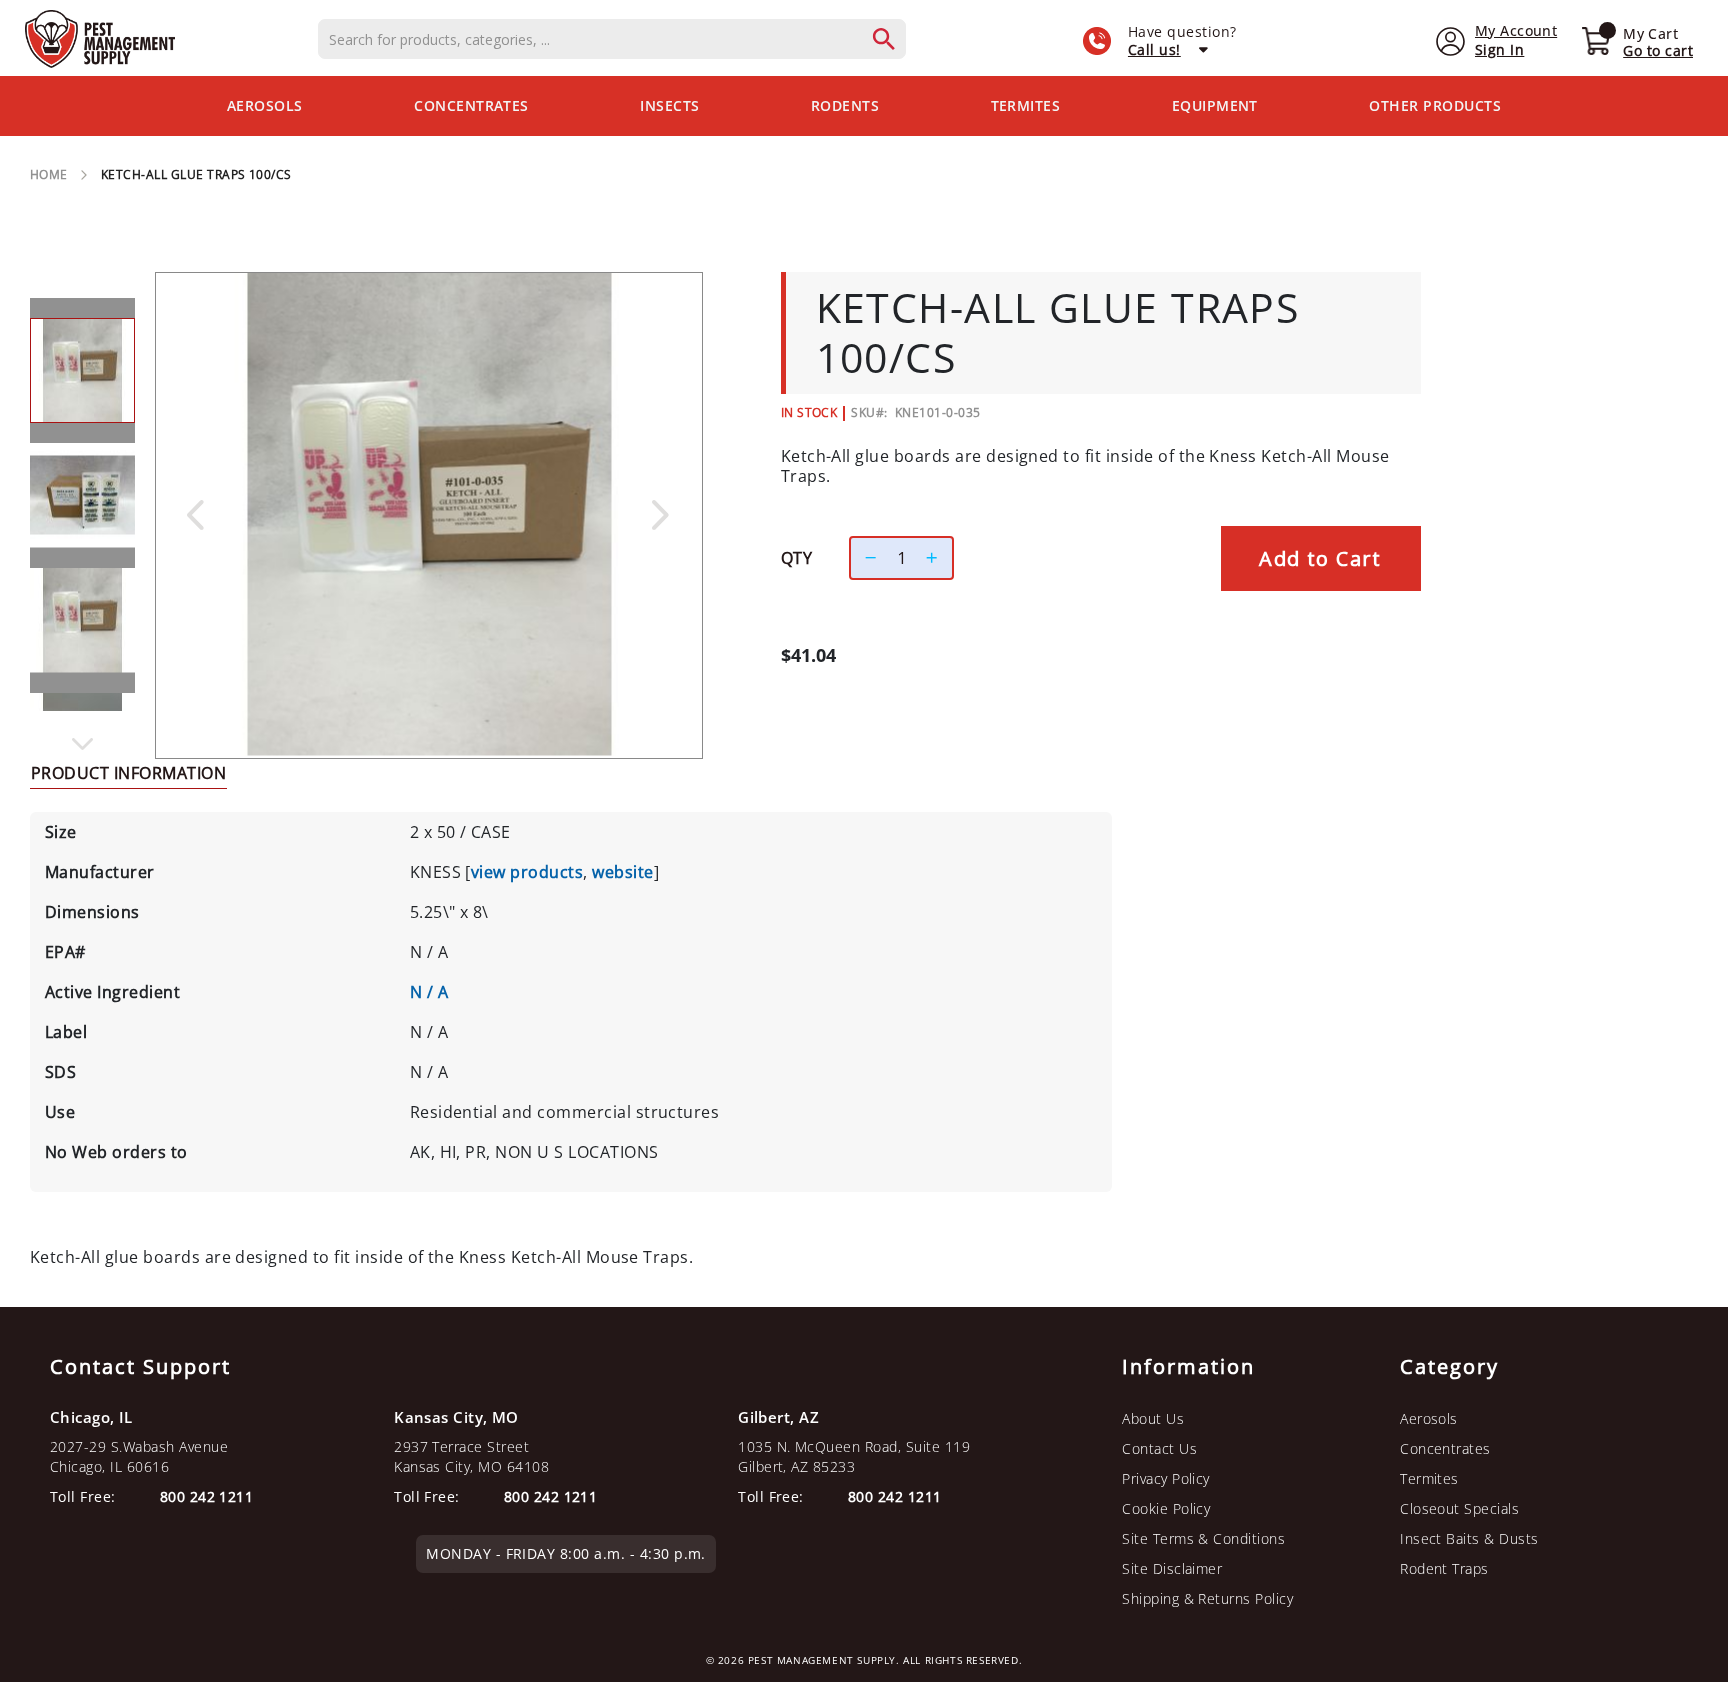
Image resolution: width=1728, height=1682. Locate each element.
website (622, 872)
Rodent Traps (1444, 1568)
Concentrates (1445, 1448)
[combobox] (611, 39)
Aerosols (1429, 1418)
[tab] (128, 772)
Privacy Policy (1166, 1478)
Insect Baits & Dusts (1469, 1538)
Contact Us (1159, 1448)
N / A (429, 992)
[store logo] (100, 39)
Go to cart (1658, 50)
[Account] (1450, 39)
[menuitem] (265, 106)
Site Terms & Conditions (1203, 1538)
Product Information (128, 773)
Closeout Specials (1459, 1508)
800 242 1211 (895, 1496)
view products (527, 872)
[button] (195, 514)
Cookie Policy (1166, 1508)
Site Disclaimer (1172, 1568)
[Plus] (937, 558)
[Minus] (866, 558)
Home (49, 174)
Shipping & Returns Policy (1207, 1598)
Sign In (1499, 49)
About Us (1153, 1418)
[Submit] (894, 39)
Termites (1429, 1478)
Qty (796, 558)
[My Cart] (1596, 43)
